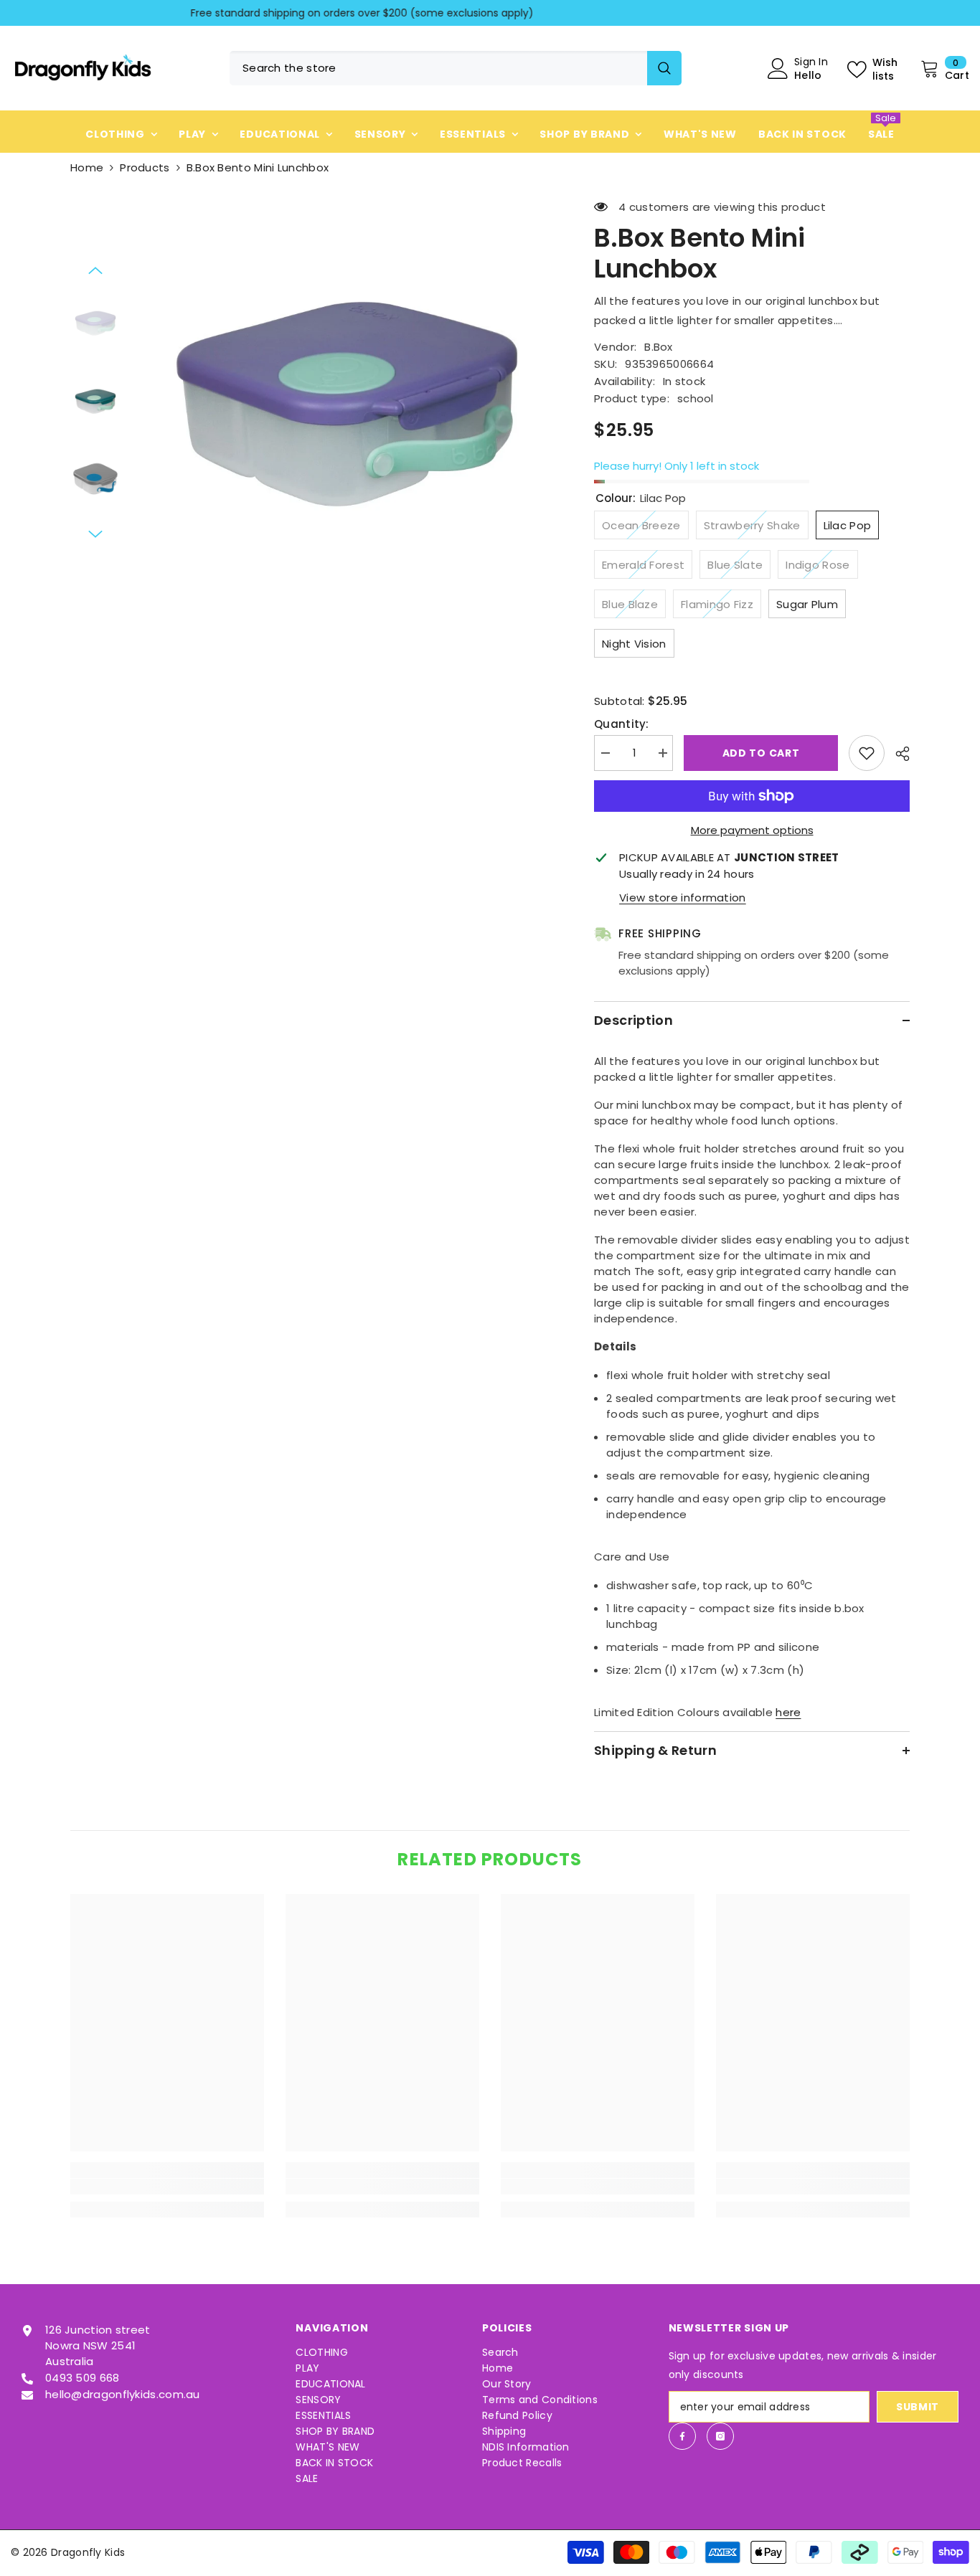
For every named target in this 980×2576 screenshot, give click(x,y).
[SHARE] (897, 754)
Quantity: (622, 724)
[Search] (456, 68)
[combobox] (438, 68)
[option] (490, 13)
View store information (683, 898)
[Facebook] (682, 2436)
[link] (167, 2187)
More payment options (752, 830)
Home (87, 167)
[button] (95, 270)
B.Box (659, 347)
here (788, 1712)
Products (145, 167)
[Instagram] (720, 2436)
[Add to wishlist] (867, 753)
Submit (918, 2407)
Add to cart (761, 753)
